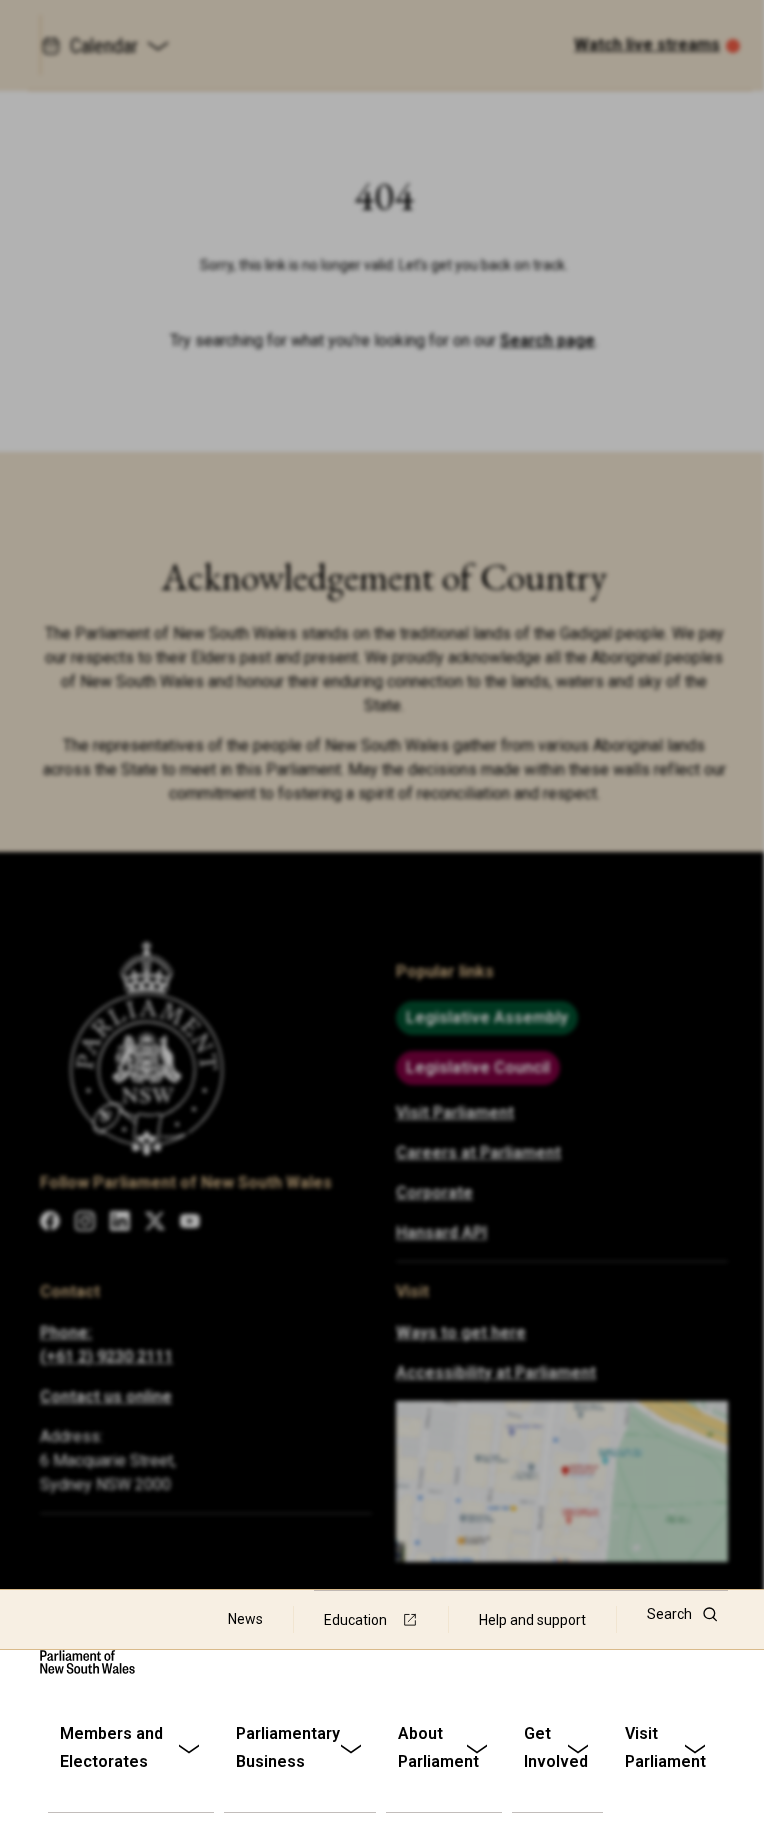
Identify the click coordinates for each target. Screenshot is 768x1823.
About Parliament (438, 1747)
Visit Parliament (665, 1747)
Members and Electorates (111, 1747)
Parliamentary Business (288, 1747)
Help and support (532, 1620)
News (245, 1619)
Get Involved (556, 1747)
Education (355, 1620)
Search (669, 1614)
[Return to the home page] (87, 1662)
